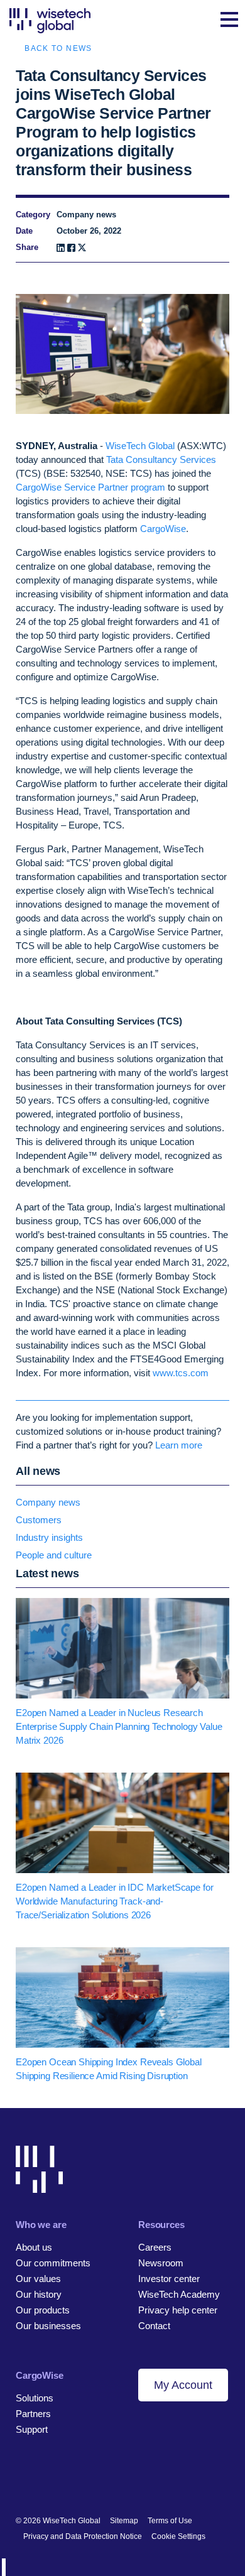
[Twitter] (64, 2480)
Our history (39, 2294)
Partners (33, 2414)
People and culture (54, 1555)
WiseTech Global (140, 446)
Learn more (179, 1445)
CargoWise (163, 529)
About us (34, 2247)
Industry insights (49, 1537)
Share (27, 247)
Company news (48, 1502)
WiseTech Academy (179, 2294)
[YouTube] (86, 2480)
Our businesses (48, 2326)
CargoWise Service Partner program (90, 487)
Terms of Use (170, 2521)
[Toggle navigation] (229, 21)
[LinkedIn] (61, 248)
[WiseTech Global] (50, 20)
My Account (183, 2385)
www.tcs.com (181, 1373)
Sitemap (124, 2521)
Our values (38, 2279)
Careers (155, 2247)
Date (24, 231)
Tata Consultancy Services (161, 459)
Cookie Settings (178, 2536)
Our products (43, 2310)
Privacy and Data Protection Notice (83, 2536)
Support (32, 2429)
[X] (82, 248)
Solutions (35, 2398)
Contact (154, 2326)
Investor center (169, 2279)
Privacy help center (178, 2310)
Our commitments (53, 2263)
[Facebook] (71, 248)
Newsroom (161, 2263)
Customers (39, 1520)
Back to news (58, 48)
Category (33, 215)
